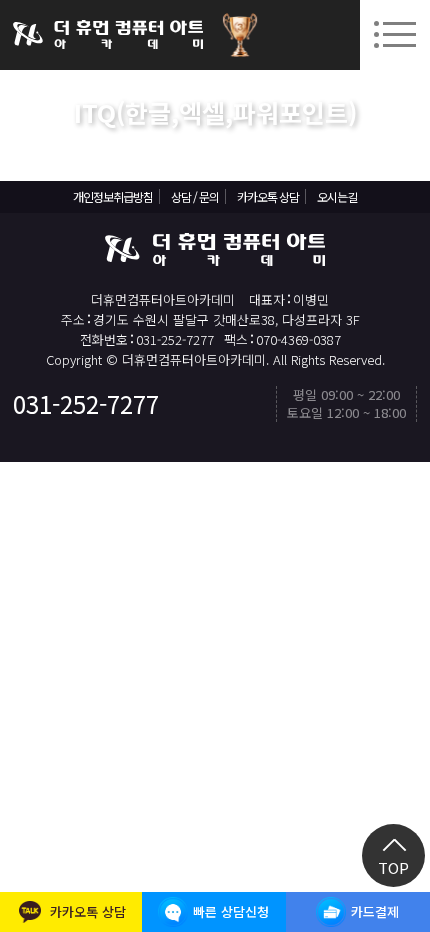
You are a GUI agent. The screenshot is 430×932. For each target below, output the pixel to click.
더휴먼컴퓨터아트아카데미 (108, 35)
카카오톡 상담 (268, 196)
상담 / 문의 (195, 196)
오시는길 (337, 196)
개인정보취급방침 (113, 196)
